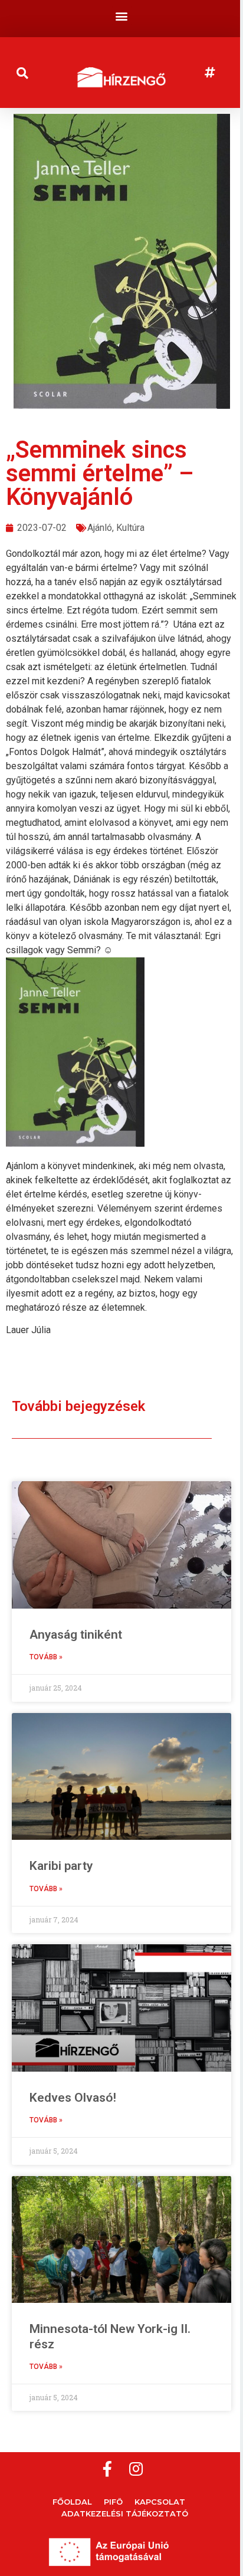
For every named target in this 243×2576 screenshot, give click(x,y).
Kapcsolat (160, 2502)
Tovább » (46, 1657)
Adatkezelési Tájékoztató (125, 2513)
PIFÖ (113, 2502)
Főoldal (72, 2502)
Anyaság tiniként (76, 1635)
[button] (122, 16)
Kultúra (130, 528)
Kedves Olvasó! (73, 2098)
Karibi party (61, 1866)
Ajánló (100, 528)
